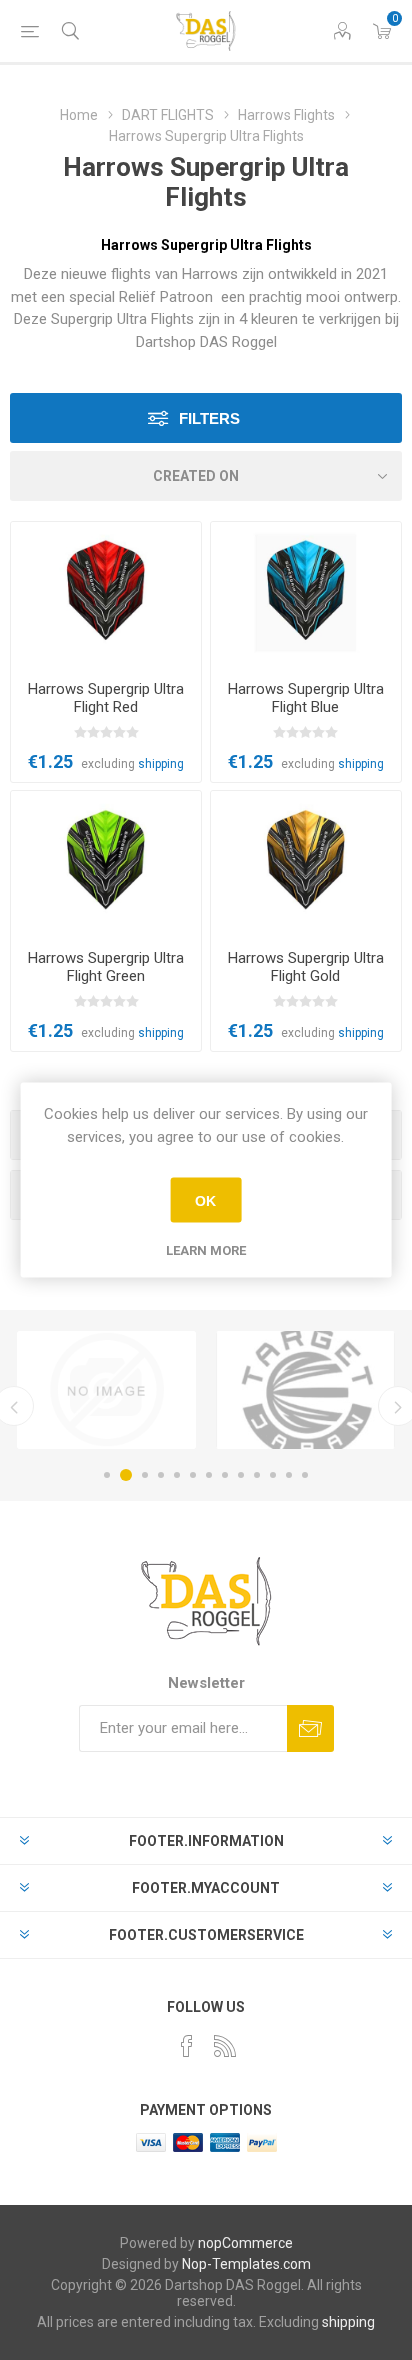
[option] (106, 1390)
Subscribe (310, 1728)
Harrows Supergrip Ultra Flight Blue (306, 698)
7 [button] (209, 1475)
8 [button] (225, 1475)
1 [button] (107, 1475)
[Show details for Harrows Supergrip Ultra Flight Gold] (306, 862)
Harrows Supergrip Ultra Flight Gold (306, 967)
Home (79, 115)
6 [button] (193, 1475)
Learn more (206, 1250)
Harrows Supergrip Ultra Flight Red (106, 698)
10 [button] (257, 1475)
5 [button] (177, 1475)
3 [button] (145, 1475)
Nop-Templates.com (246, 2264)
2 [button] (126, 1475)
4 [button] (161, 1475)
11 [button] (273, 1475)
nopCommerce (245, 2243)
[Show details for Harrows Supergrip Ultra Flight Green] (106, 862)
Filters (209, 418)
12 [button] (289, 1475)
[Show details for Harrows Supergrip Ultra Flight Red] (106, 593)
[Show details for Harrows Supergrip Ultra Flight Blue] (306, 593)
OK (205, 1200)
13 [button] (305, 1475)
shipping (161, 764)
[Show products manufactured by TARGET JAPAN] (305, 1390)
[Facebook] (187, 2046)
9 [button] (241, 1475)
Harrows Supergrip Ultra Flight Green (106, 967)
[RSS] (225, 2046)
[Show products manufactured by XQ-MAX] (106, 1390)
